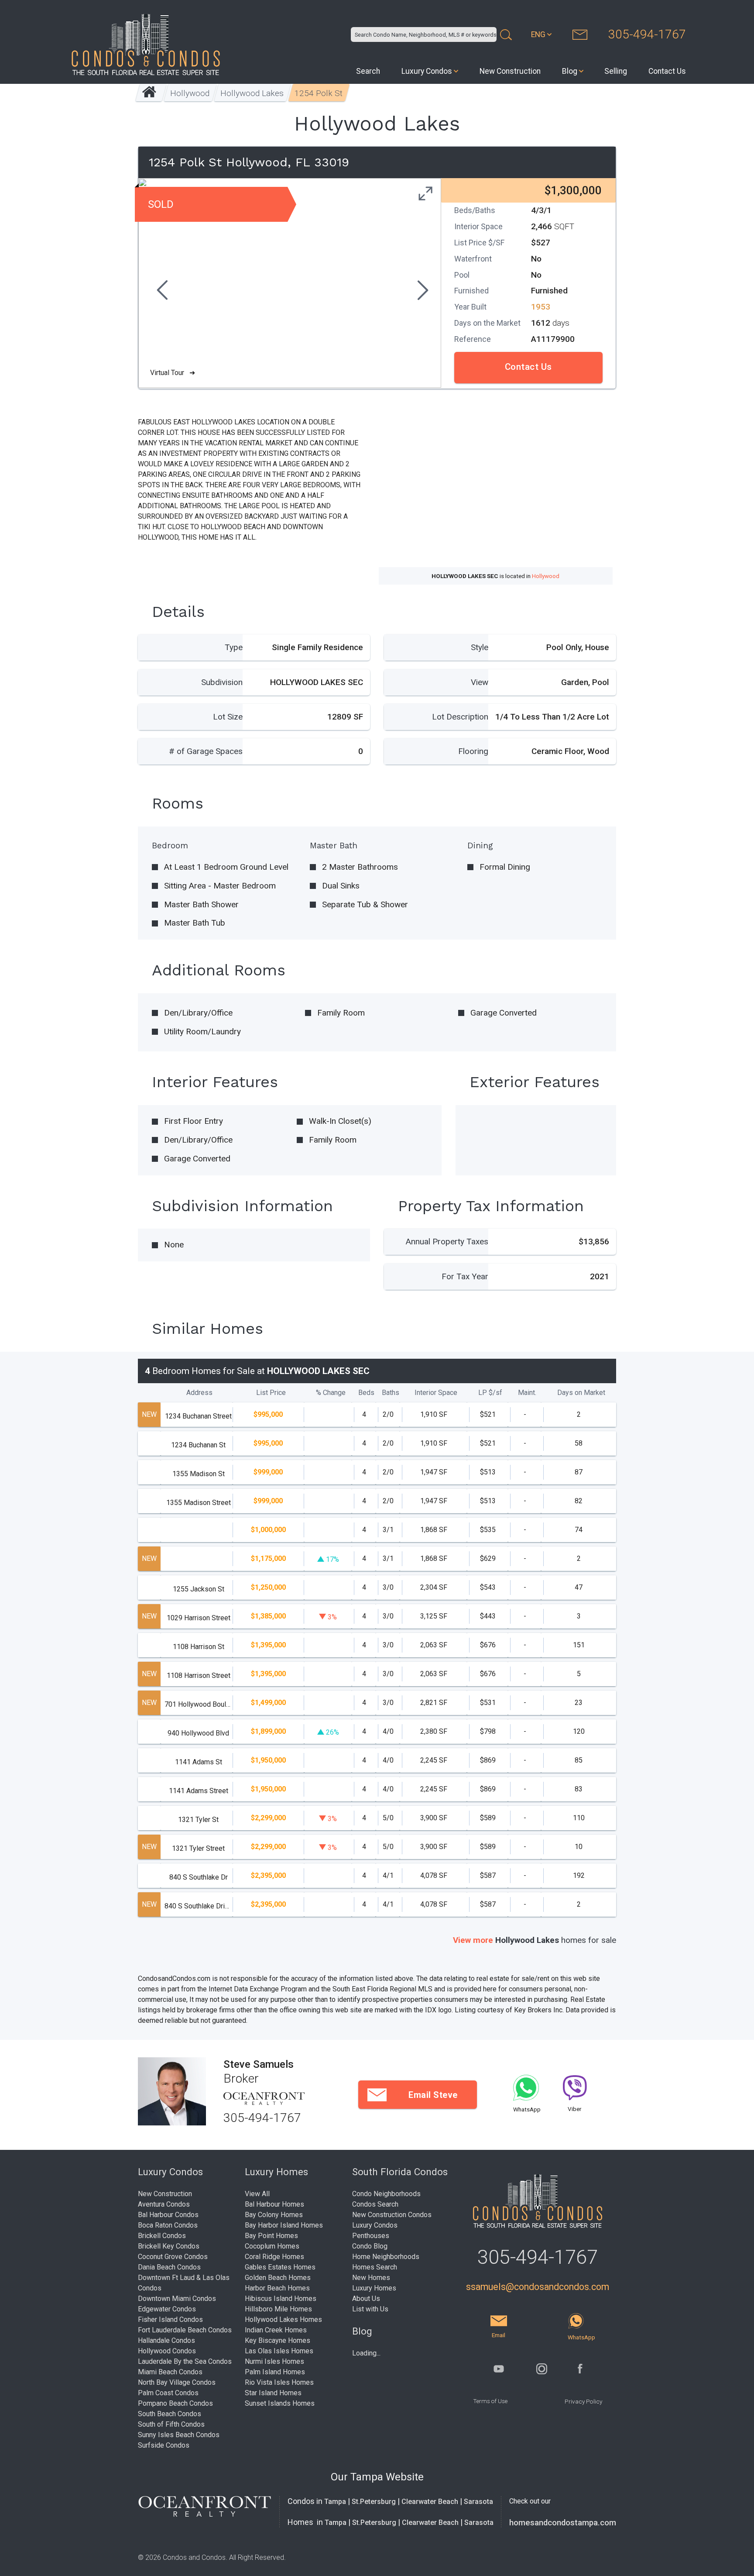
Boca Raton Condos (168, 2225)
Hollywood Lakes (252, 93)
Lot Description (460, 717)
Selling (616, 71)
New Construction (510, 71)
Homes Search (375, 2267)
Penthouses (371, 2236)
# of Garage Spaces (206, 751)
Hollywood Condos (167, 2351)
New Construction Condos (392, 2215)
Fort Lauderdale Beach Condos (185, 2330)
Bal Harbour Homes (274, 2204)
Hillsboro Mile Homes (278, 2309)
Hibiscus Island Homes (281, 2299)
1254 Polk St (319, 93)
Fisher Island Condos (170, 2319)
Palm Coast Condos (168, 2393)
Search (368, 71)
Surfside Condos (164, 2445)
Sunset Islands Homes (280, 2403)
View (480, 682)
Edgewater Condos (167, 2309)
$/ (490, 1393)
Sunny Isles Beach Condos (179, 2435)
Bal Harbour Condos (168, 2215)
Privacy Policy (583, 2401)
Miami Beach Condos (170, 2372)
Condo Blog (370, 2246)
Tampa (335, 2502)
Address (199, 1393)
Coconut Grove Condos (173, 2257)
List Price (271, 1393)
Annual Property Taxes (447, 1242)
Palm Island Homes (275, 2372)
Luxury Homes (374, 2288)
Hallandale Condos (166, 2340)
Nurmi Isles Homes (274, 2361)
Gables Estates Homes (280, 2267)
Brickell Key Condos (169, 2246)
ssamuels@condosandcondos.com (538, 2287)
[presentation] (161, 291)
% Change (331, 1393)
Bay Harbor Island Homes (284, 2225)
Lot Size (228, 717)
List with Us (370, 2309)
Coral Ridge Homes (274, 2257)
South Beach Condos (170, 2414)
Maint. (527, 1393)
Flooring (473, 751)
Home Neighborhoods (386, 2257)
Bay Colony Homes (274, 2215)
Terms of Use (490, 2401)
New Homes (371, 2278)
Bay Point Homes (271, 2236)
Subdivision (222, 682)
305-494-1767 (647, 34)
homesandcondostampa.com (563, 2523)
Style (480, 647)
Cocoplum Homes (272, 2246)
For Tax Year (465, 1276)
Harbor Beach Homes (277, 2288)
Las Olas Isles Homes (279, 2351)
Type (234, 647)
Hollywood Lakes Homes (283, 2319)
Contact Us (667, 71)
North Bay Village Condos (177, 2382)
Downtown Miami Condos (177, 2299)
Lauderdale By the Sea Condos (185, 2361)
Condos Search (375, 2204)
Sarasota (478, 2502)
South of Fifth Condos (171, 2424)
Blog (570, 71)
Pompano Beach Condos (175, 2403)
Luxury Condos (427, 71)
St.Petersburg (374, 2502)
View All (257, 2194)
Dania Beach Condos (169, 2267)
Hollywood (190, 93)
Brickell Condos (162, 2236)
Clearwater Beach (430, 2502)
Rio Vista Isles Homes (279, 2382)
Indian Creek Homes (276, 2330)
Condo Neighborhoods (386, 2194)
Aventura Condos (164, 2204)
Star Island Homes (273, 2393)
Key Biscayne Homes (278, 2340)
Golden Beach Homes (278, 2278)
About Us (366, 2299)
